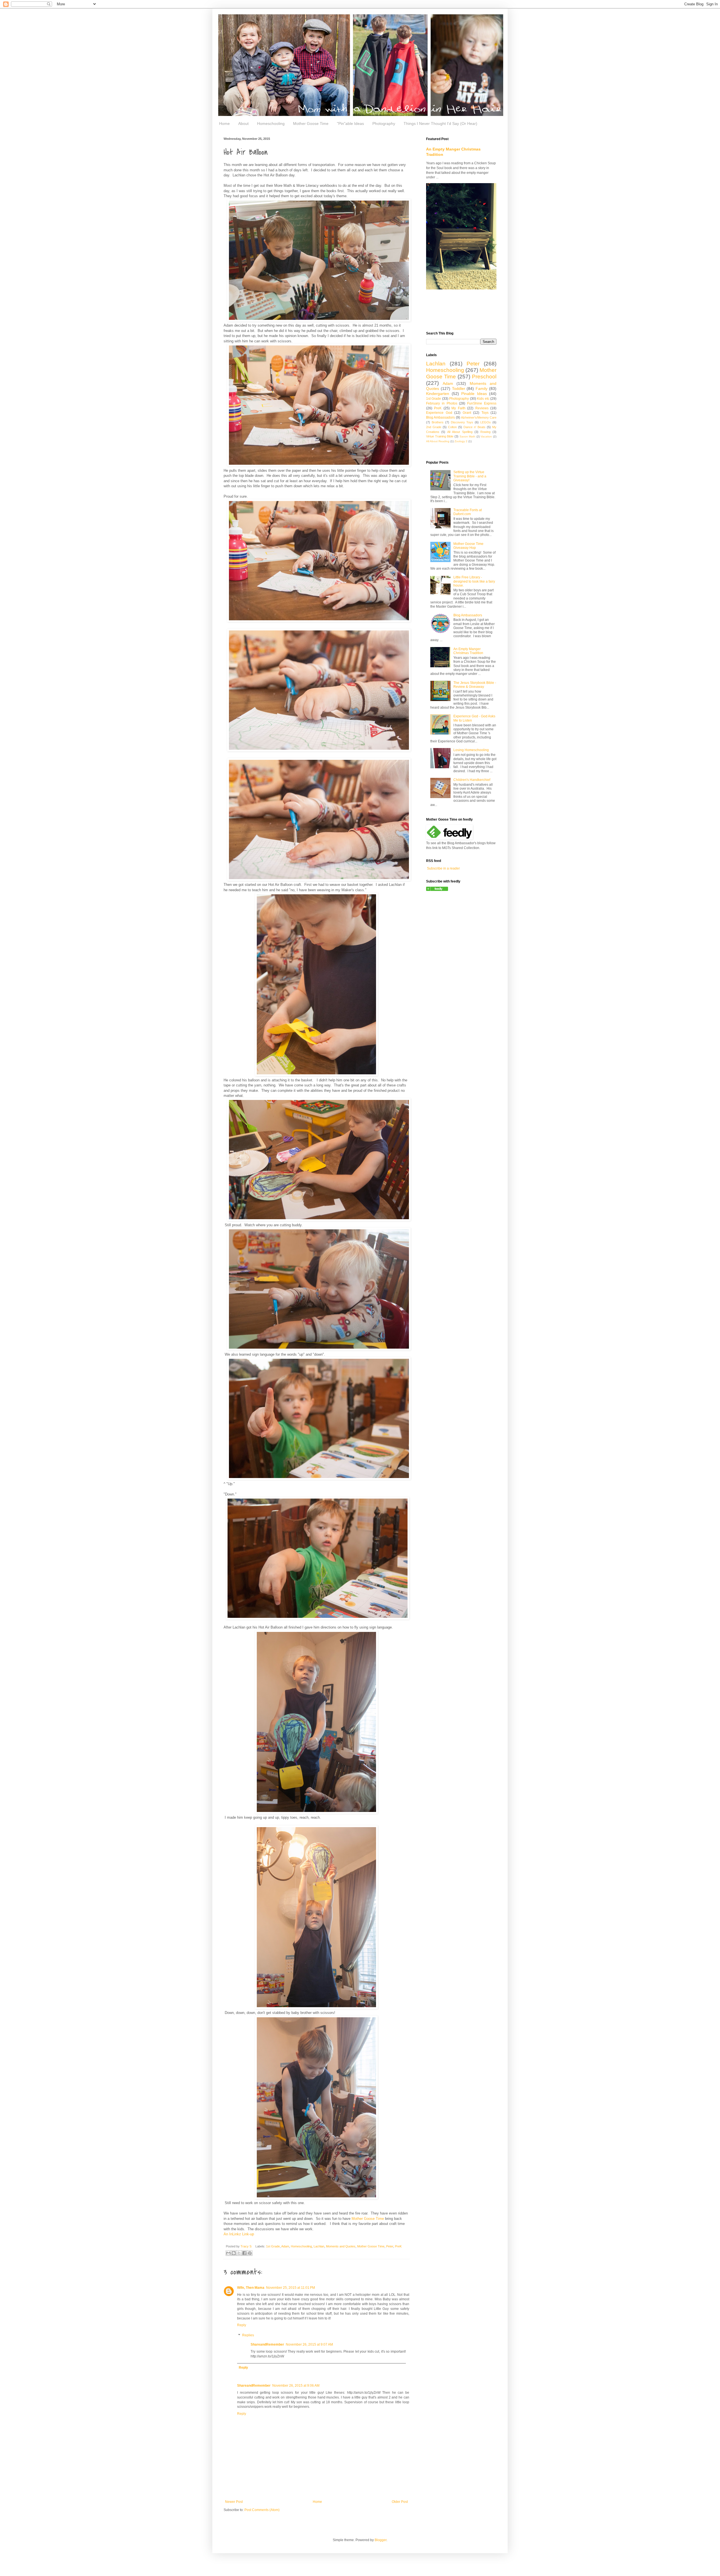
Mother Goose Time (311, 123)
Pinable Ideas (474, 394)
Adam (285, 2246)
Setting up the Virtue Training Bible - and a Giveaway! (470, 476)
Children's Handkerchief (472, 780)
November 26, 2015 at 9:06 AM (296, 2386)
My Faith (458, 408)
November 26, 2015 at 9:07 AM (309, 2344)
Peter (390, 2246)
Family (481, 388)
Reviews (482, 408)
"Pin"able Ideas (350, 123)
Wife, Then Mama (251, 2288)
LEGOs (486, 422)
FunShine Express (482, 403)
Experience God (439, 413)
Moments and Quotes (341, 2246)
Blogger (381, 2540)
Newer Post (234, 2502)
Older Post (400, 2502)
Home (224, 123)
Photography (384, 123)
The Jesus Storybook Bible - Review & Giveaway (475, 685)
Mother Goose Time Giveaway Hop (468, 546)
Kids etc (483, 399)
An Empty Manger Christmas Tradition (468, 651)
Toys (485, 413)
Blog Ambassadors (440, 417)
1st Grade (273, 2246)
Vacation (486, 436)
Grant (467, 413)
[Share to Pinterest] (250, 2253)
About (243, 123)
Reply (242, 2325)
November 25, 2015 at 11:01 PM (291, 2288)
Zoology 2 (461, 441)
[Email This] (228, 2253)
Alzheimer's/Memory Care (479, 417)
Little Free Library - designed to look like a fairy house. (474, 581)
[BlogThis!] (234, 2253)
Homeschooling (271, 123)
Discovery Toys (462, 422)
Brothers (438, 422)
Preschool (484, 377)
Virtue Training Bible (440, 436)
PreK (398, 2246)
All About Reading (438, 441)
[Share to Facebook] (244, 2253)
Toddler (459, 388)
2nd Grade (434, 427)
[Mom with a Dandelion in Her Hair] (437, 890)
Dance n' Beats (474, 427)
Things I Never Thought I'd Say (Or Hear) (440, 123)
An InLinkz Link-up (239, 2234)
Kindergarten (438, 394)
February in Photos (442, 403)
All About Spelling (460, 432)
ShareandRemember (267, 2344)
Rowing (485, 432)
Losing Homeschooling (471, 750)
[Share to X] (239, 2253)
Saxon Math (468, 436)
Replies (248, 2335)
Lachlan (319, 2246)
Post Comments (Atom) (262, 2510)
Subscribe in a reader (443, 868)
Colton (452, 427)
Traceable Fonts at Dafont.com (468, 512)
